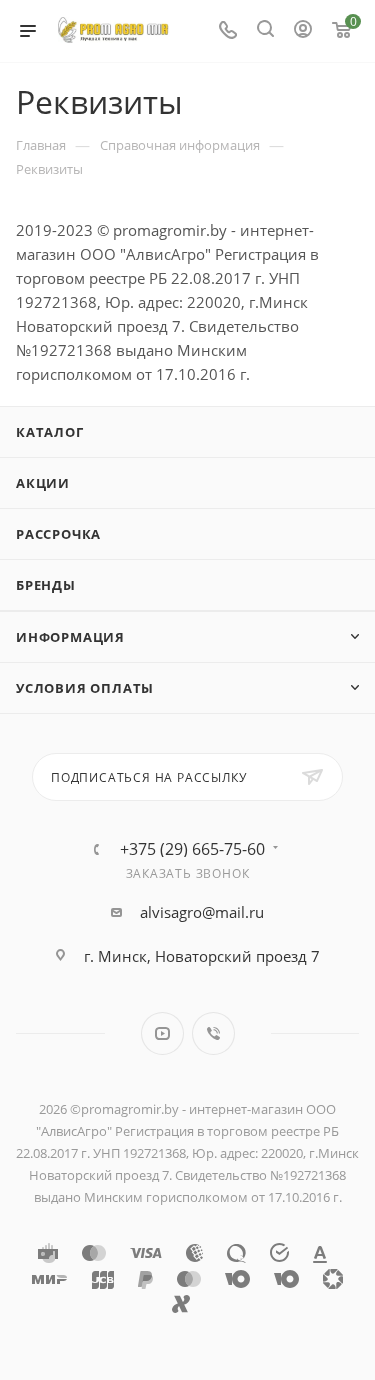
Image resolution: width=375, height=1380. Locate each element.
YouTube (162, 1033)
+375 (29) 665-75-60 (192, 849)
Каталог (50, 432)
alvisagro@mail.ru (202, 912)
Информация (70, 637)
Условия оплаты (85, 688)
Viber (213, 1033)
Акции (43, 483)
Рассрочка (58, 534)
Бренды (46, 585)
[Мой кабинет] (303, 31)
